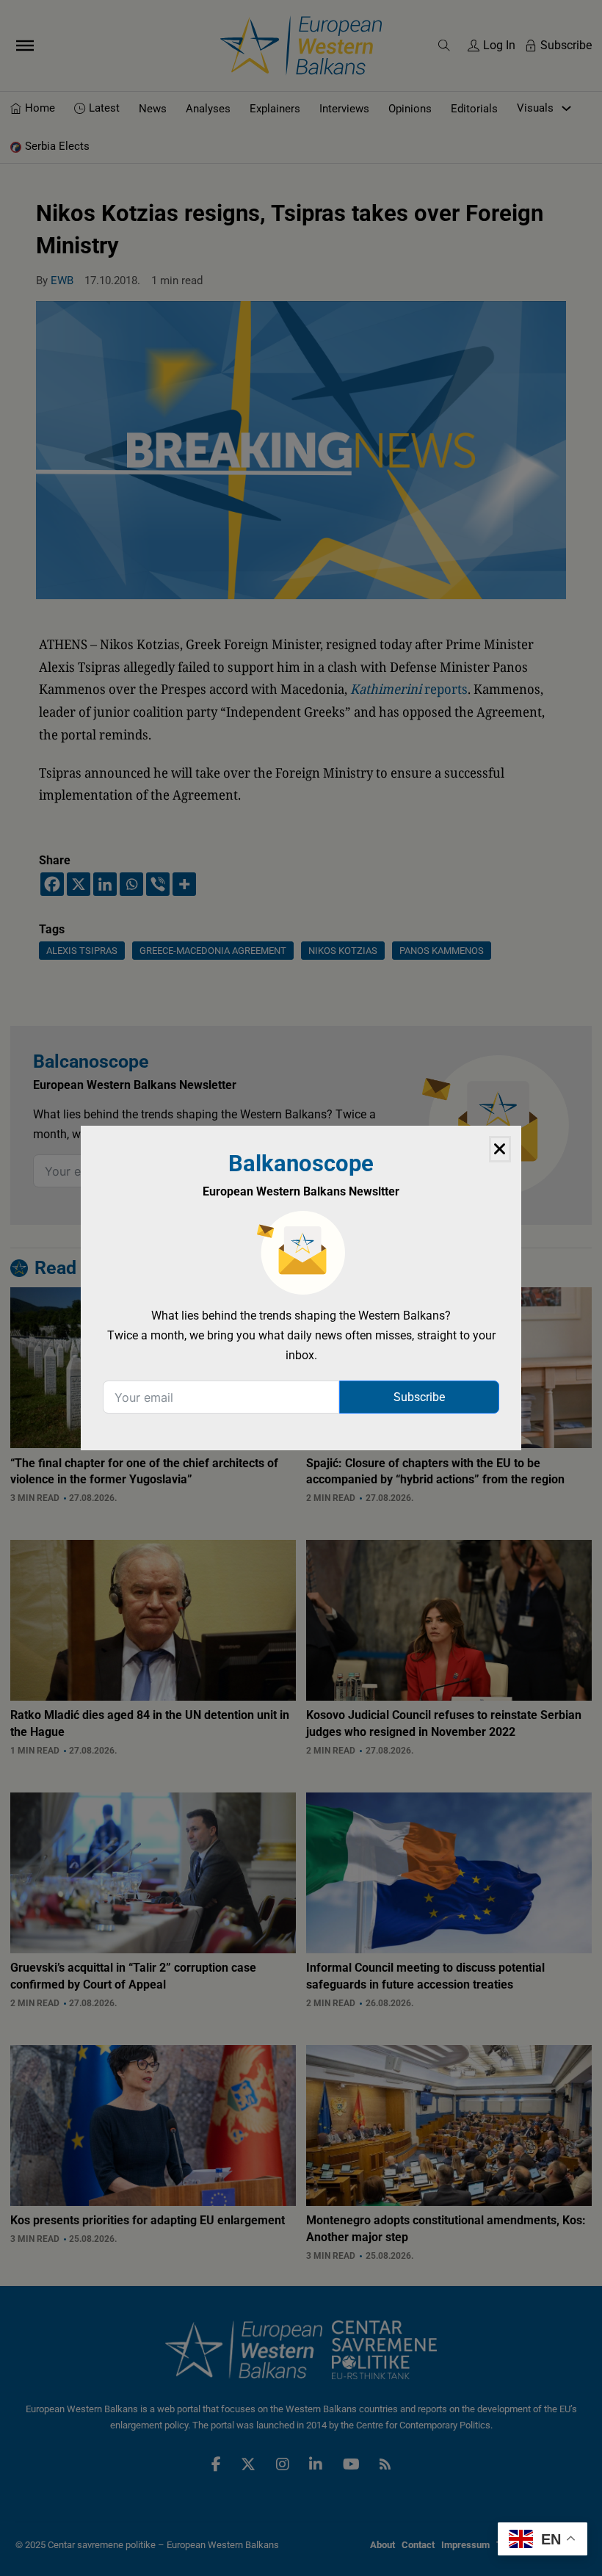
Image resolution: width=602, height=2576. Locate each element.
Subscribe (419, 1397)
